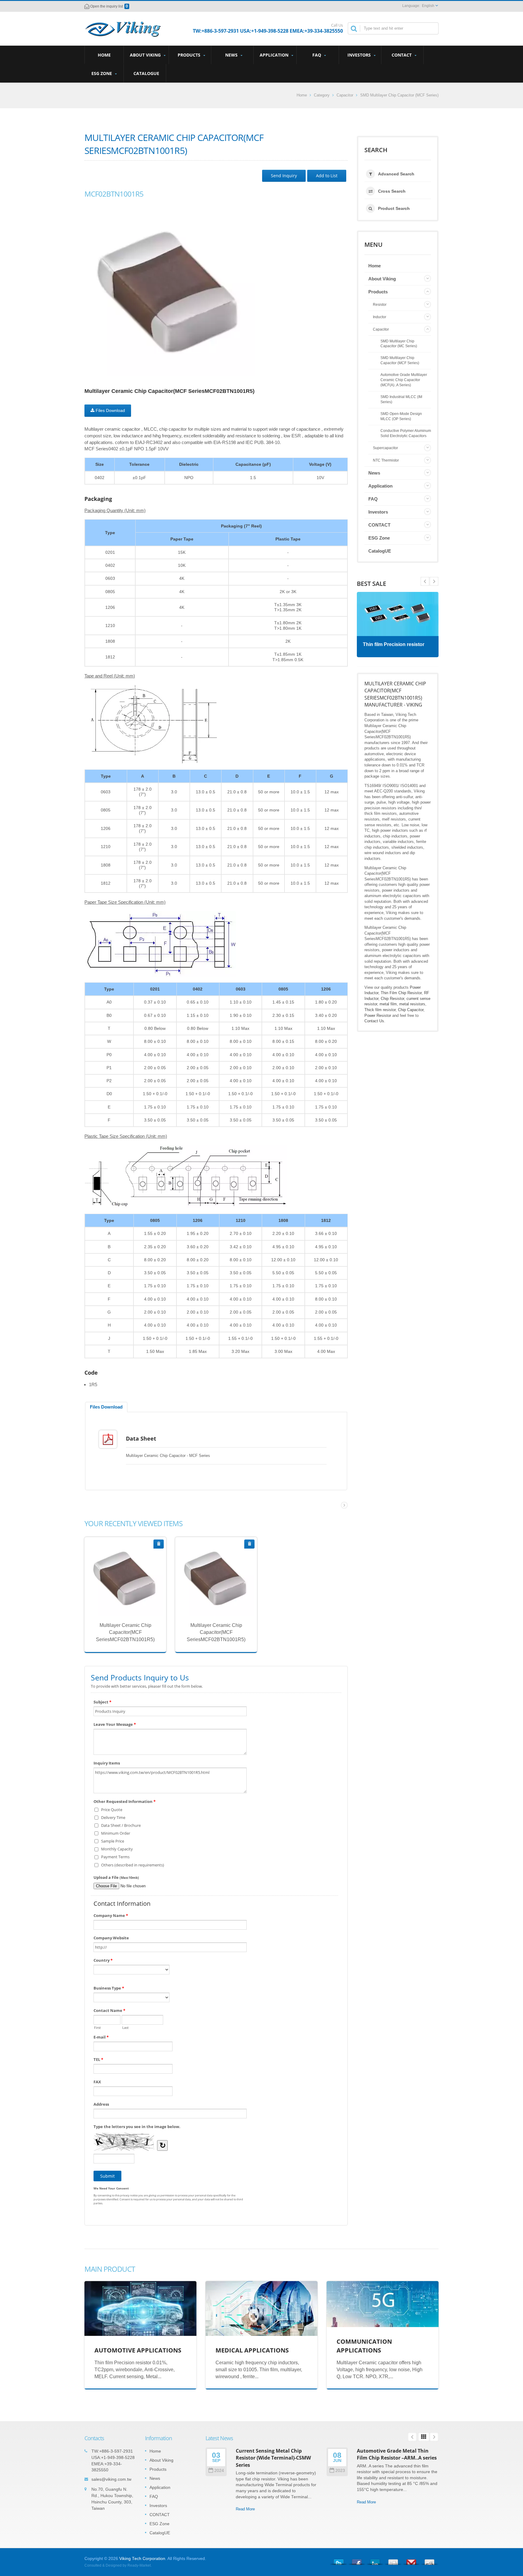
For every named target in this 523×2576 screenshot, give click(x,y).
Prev (434, 581)
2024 (219, 2471)
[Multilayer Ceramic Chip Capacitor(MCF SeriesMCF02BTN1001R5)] (169, 291)
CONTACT (402, 55)
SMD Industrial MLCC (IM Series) (401, 399)
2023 (340, 2471)
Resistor (380, 305)
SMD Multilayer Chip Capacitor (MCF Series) (399, 95)
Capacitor (345, 95)
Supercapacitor (385, 448)
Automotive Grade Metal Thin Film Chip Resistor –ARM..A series (397, 2454)
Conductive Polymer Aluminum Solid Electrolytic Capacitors (406, 433)
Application (275, 55)
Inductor (380, 317)
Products (190, 55)
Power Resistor (378, 1015)
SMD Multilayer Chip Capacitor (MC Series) (399, 344)
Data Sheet (141, 1438)
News (232, 55)
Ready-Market (139, 2565)
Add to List (327, 176)
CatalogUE (146, 73)
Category (322, 95)
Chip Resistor (392, 999)
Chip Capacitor (411, 1010)
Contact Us (374, 1021)
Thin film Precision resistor (394, 644)
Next (425, 581)
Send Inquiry (284, 176)
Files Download (110, 410)
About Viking (146, 55)
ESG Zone (102, 73)
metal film (388, 1004)
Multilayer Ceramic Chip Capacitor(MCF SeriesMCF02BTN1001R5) (125, 1632)
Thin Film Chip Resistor (401, 993)
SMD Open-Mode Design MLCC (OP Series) (401, 416)
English (428, 6)
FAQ (317, 55)
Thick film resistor (380, 1010)
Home (104, 55)
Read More (121, 1604)
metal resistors (412, 1004)
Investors (360, 55)
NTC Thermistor (386, 460)
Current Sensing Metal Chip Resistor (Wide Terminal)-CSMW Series (273, 2458)
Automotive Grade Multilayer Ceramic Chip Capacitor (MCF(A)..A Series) (404, 380)
